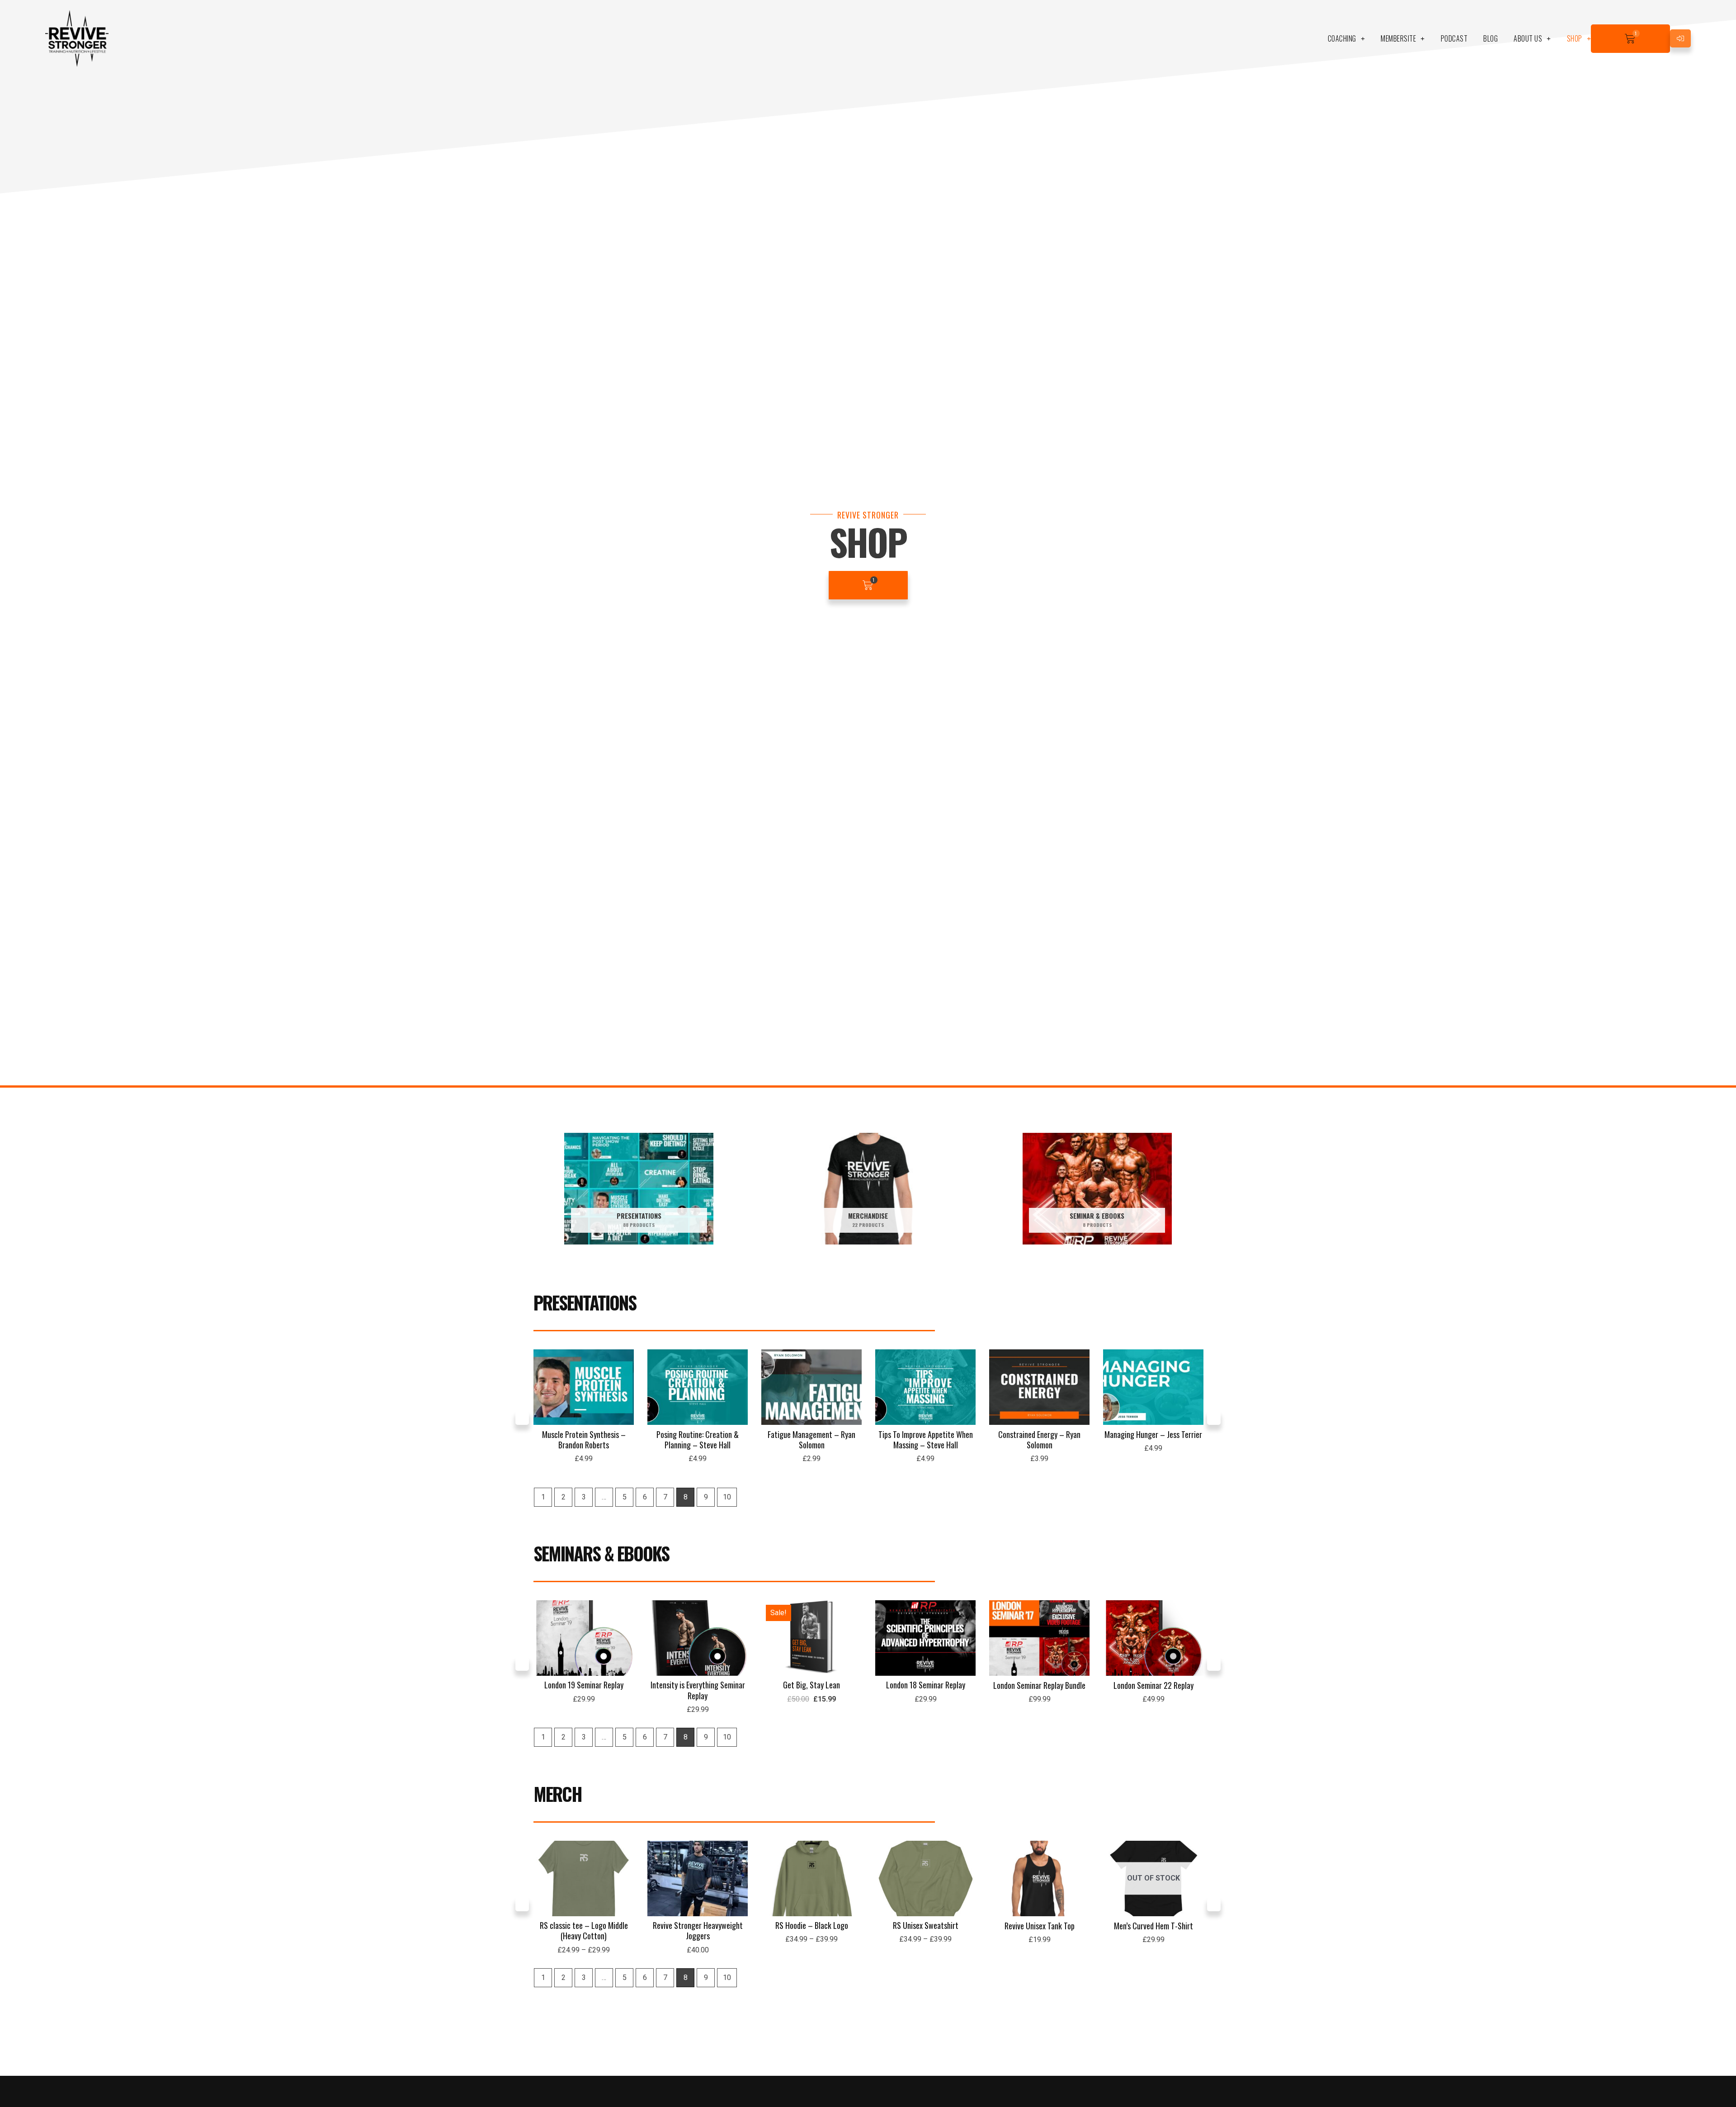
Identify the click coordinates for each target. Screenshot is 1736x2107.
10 (727, 1497)
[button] (522, 1418)
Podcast (1454, 38)
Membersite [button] (1398, 38)
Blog (1491, 38)
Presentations (585, 1302)
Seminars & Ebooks (601, 1553)
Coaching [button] (1342, 38)
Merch (558, 1794)
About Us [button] (1528, 38)
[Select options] (625, 1876)
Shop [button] (1575, 38)
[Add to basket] (625, 1385)
